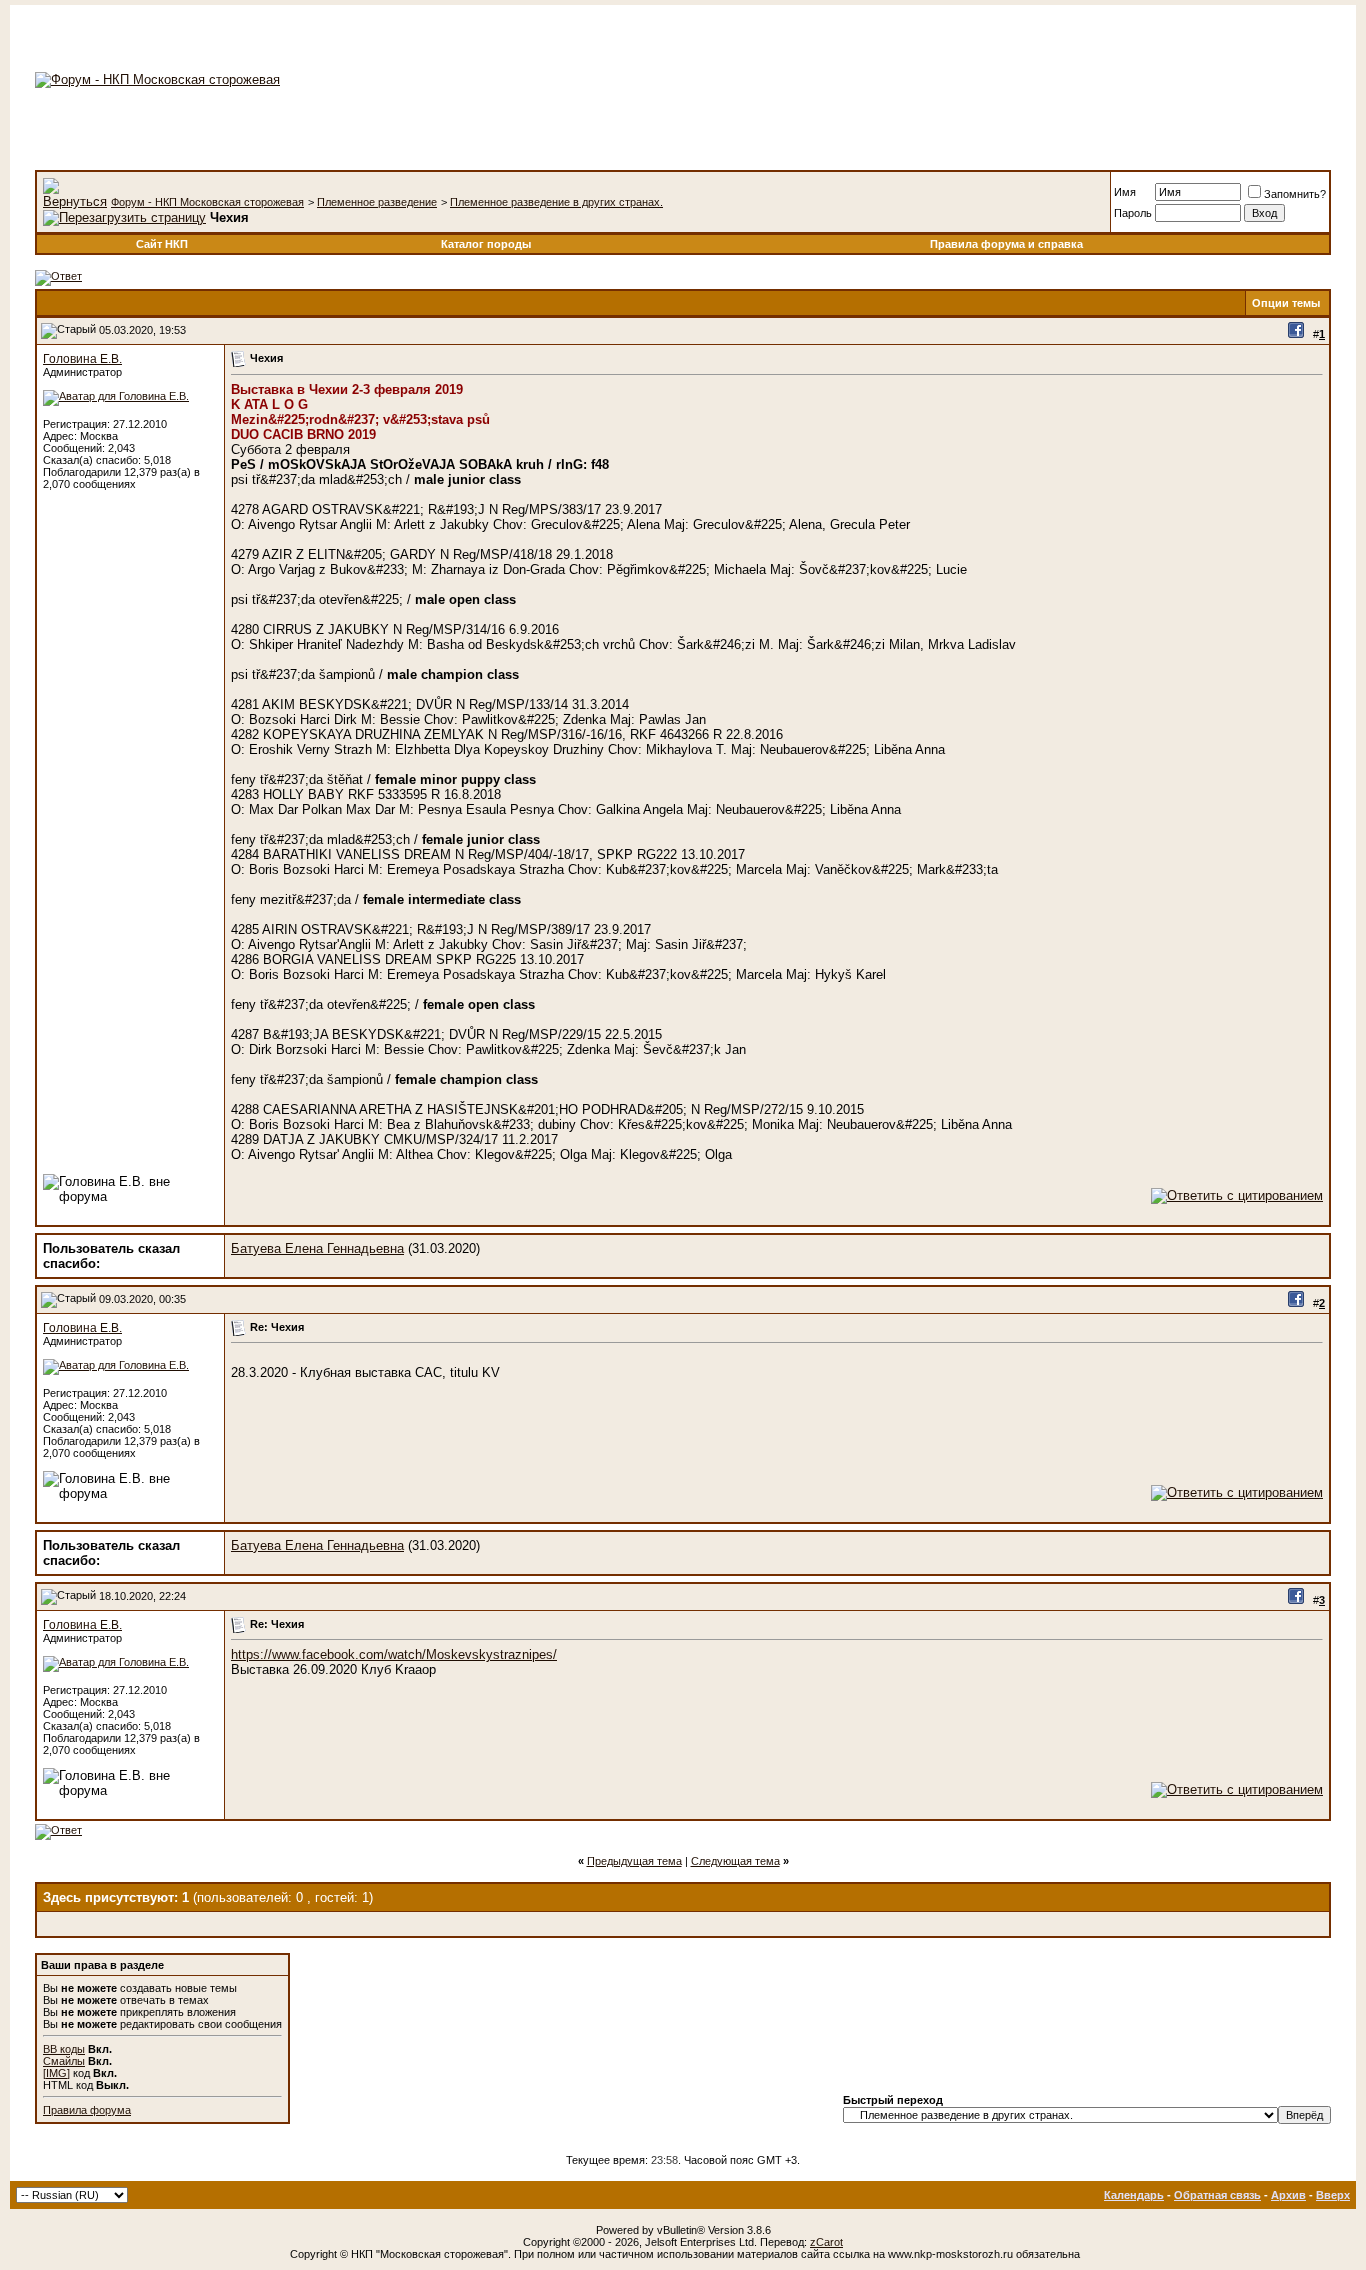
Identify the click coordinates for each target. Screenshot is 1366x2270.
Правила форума (87, 2110)
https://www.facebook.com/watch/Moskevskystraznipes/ (394, 1654)
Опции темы (1286, 303)
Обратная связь (1217, 2195)
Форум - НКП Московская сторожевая (207, 202)
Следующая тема (735, 1861)
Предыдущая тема (634, 1861)
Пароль (1133, 213)
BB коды (64, 2049)
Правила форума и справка (1006, 244)
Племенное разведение (377, 202)
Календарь (1134, 2195)
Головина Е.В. (82, 359)
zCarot (826, 2242)
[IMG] (56, 2073)
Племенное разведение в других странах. (556, 202)
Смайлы (64, 2061)
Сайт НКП (162, 244)
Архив (1288, 2195)
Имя (1125, 192)
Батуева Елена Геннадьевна (317, 1248)
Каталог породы (486, 244)
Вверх (1333, 2195)
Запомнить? (1295, 194)
